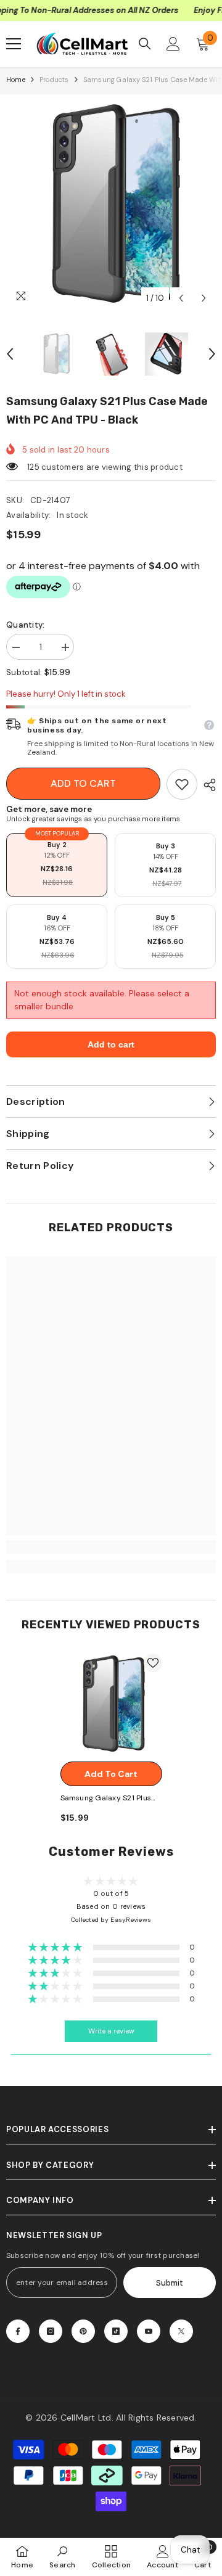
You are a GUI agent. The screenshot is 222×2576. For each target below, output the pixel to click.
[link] (182, 784)
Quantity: (25, 625)
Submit (170, 2283)
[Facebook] (18, 2331)
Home (16, 80)
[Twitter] (181, 2331)
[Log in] (173, 44)
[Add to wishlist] (153, 1663)
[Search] (145, 44)
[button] (181, 298)
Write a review (111, 2031)
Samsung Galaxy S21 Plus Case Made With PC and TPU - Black (106, 1799)
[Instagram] (51, 2331)
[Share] (207, 785)
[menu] (14, 44)
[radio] (57, 865)
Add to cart (83, 783)
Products (54, 80)
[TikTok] (116, 2331)
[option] (111, 205)
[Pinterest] (83, 2331)
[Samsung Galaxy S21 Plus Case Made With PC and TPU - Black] (111, 1704)
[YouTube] (149, 2331)
